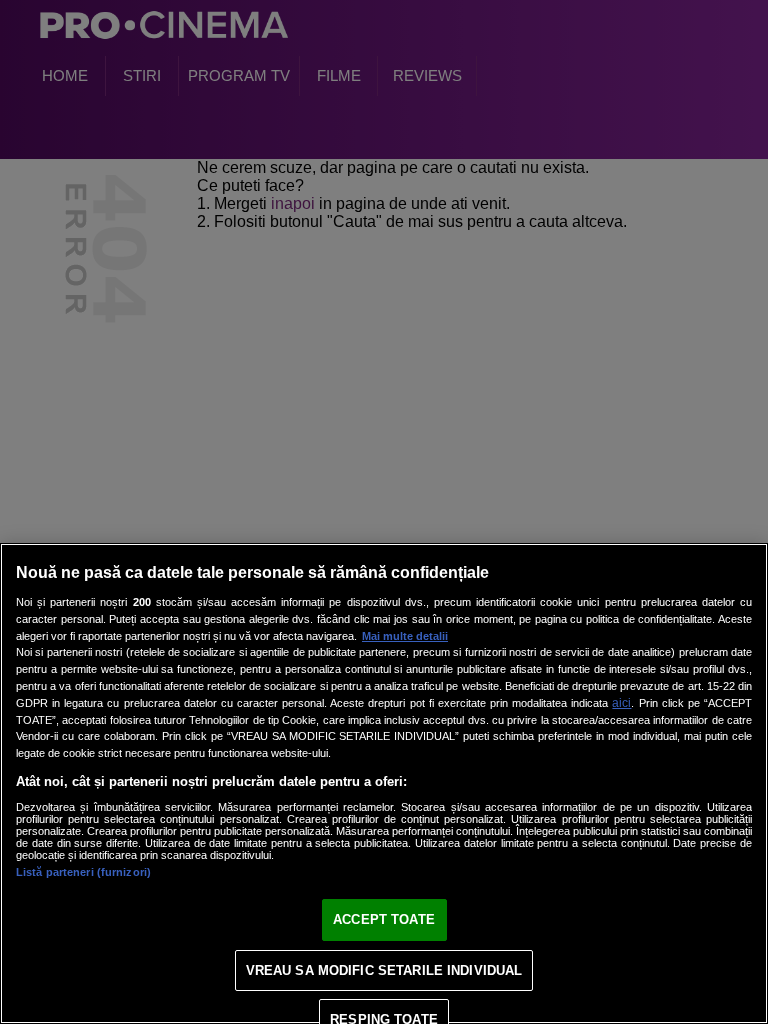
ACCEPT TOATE (384, 919)
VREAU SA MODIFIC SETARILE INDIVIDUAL (384, 970)
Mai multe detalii (405, 636)
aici (621, 703)
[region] (384, 783)
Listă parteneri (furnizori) (83, 872)
